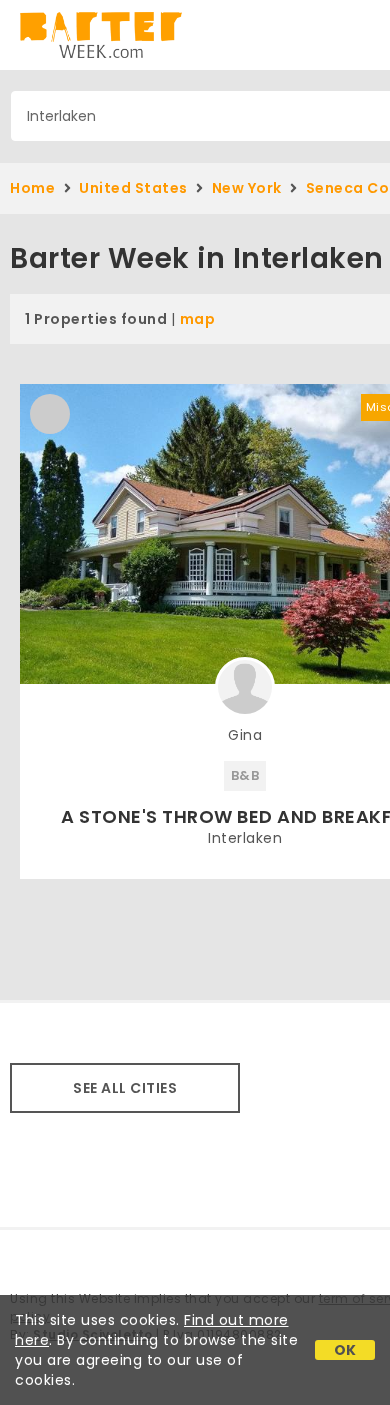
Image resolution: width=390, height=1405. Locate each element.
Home (32, 188)
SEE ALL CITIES (125, 1088)
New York (247, 188)
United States (133, 188)
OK (345, 1350)
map (198, 319)
